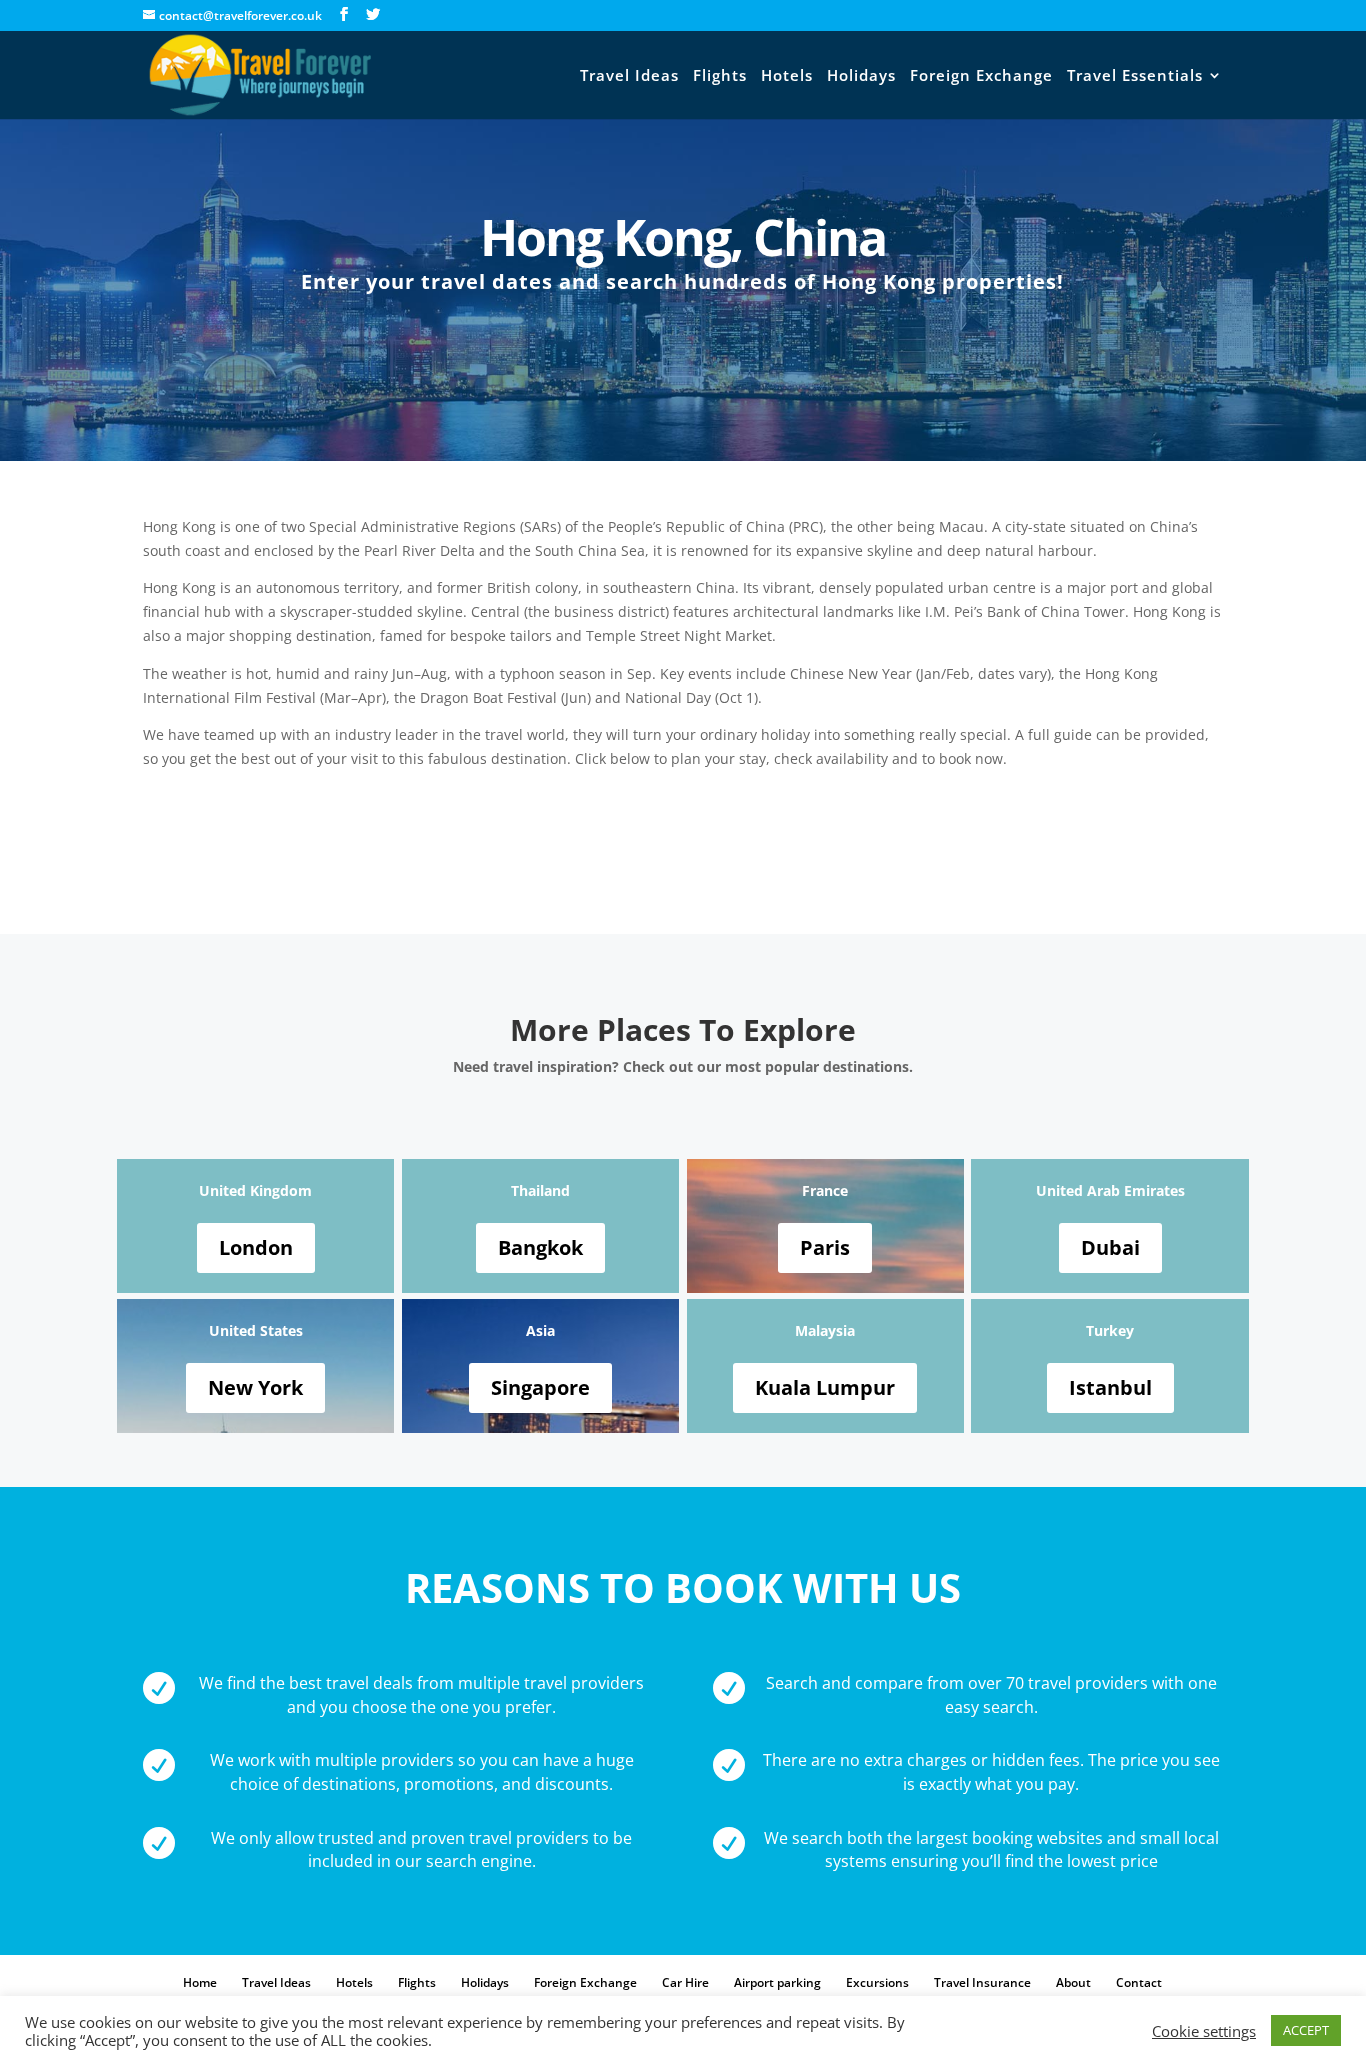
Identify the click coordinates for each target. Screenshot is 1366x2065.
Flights (720, 76)
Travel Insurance (982, 1982)
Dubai (1110, 1247)
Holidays (861, 76)
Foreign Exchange (981, 76)
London (256, 1247)
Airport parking (777, 1982)
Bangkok (540, 1247)
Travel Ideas (629, 76)
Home (200, 1982)
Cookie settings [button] (1204, 2031)
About (1073, 1982)
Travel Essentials (1135, 76)
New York (255, 1387)
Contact (1139, 1982)
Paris (825, 1247)
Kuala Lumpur (825, 1387)
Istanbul (1110, 1387)
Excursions (877, 1982)
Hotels (787, 76)
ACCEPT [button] (1306, 2030)
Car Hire (685, 1982)
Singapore (540, 1387)
